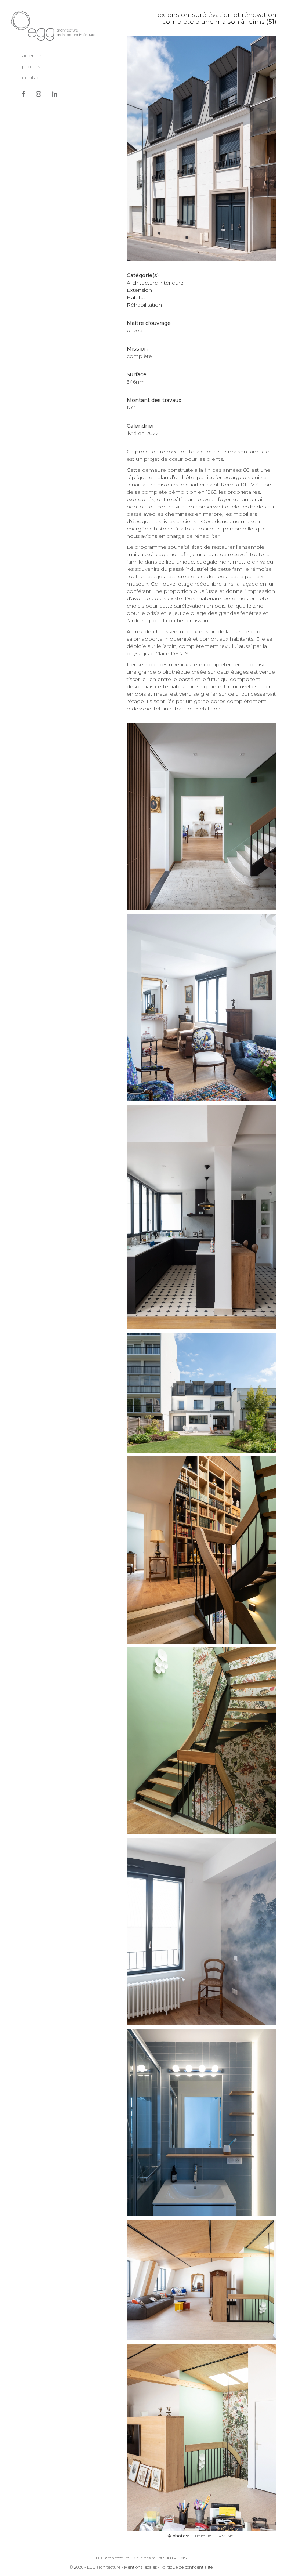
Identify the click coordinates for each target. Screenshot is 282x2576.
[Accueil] (53, 26)
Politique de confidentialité (187, 2567)
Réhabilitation (144, 305)
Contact (32, 77)
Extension (139, 290)
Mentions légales (140, 2567)
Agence (32, 55)
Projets (31, 66)
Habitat (136, 297)
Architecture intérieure (155, 283)
